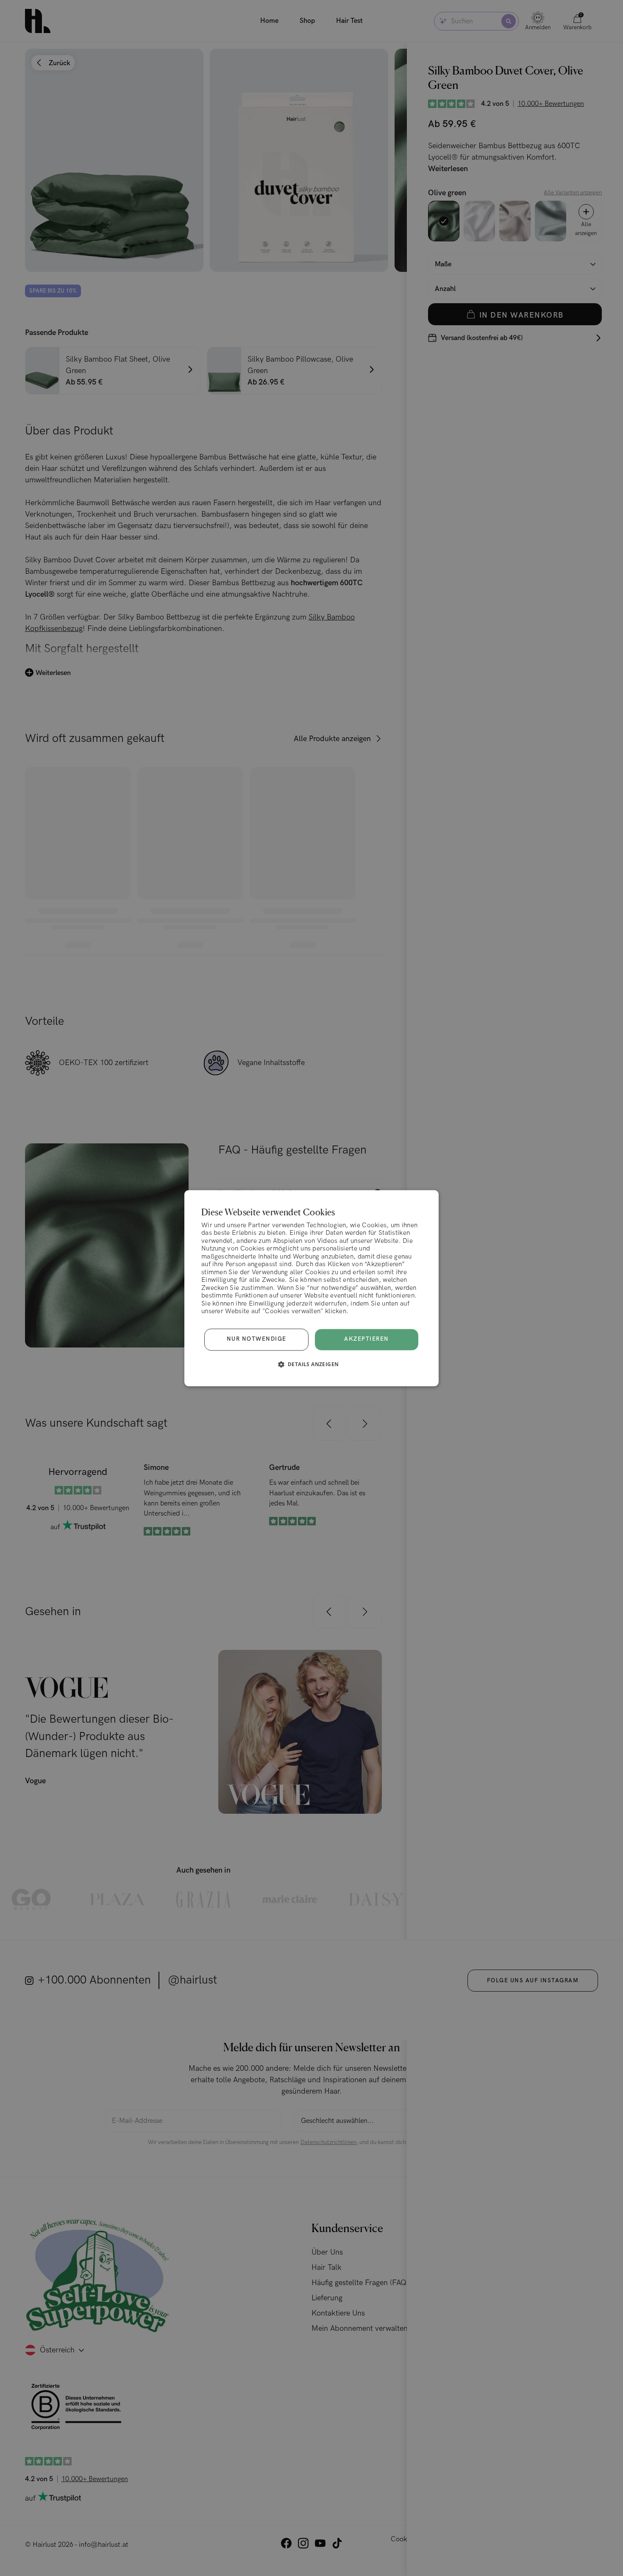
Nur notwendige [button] (257, 1339)
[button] (312, 1364)
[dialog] (311, 1288)
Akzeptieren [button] (367, 1339)
